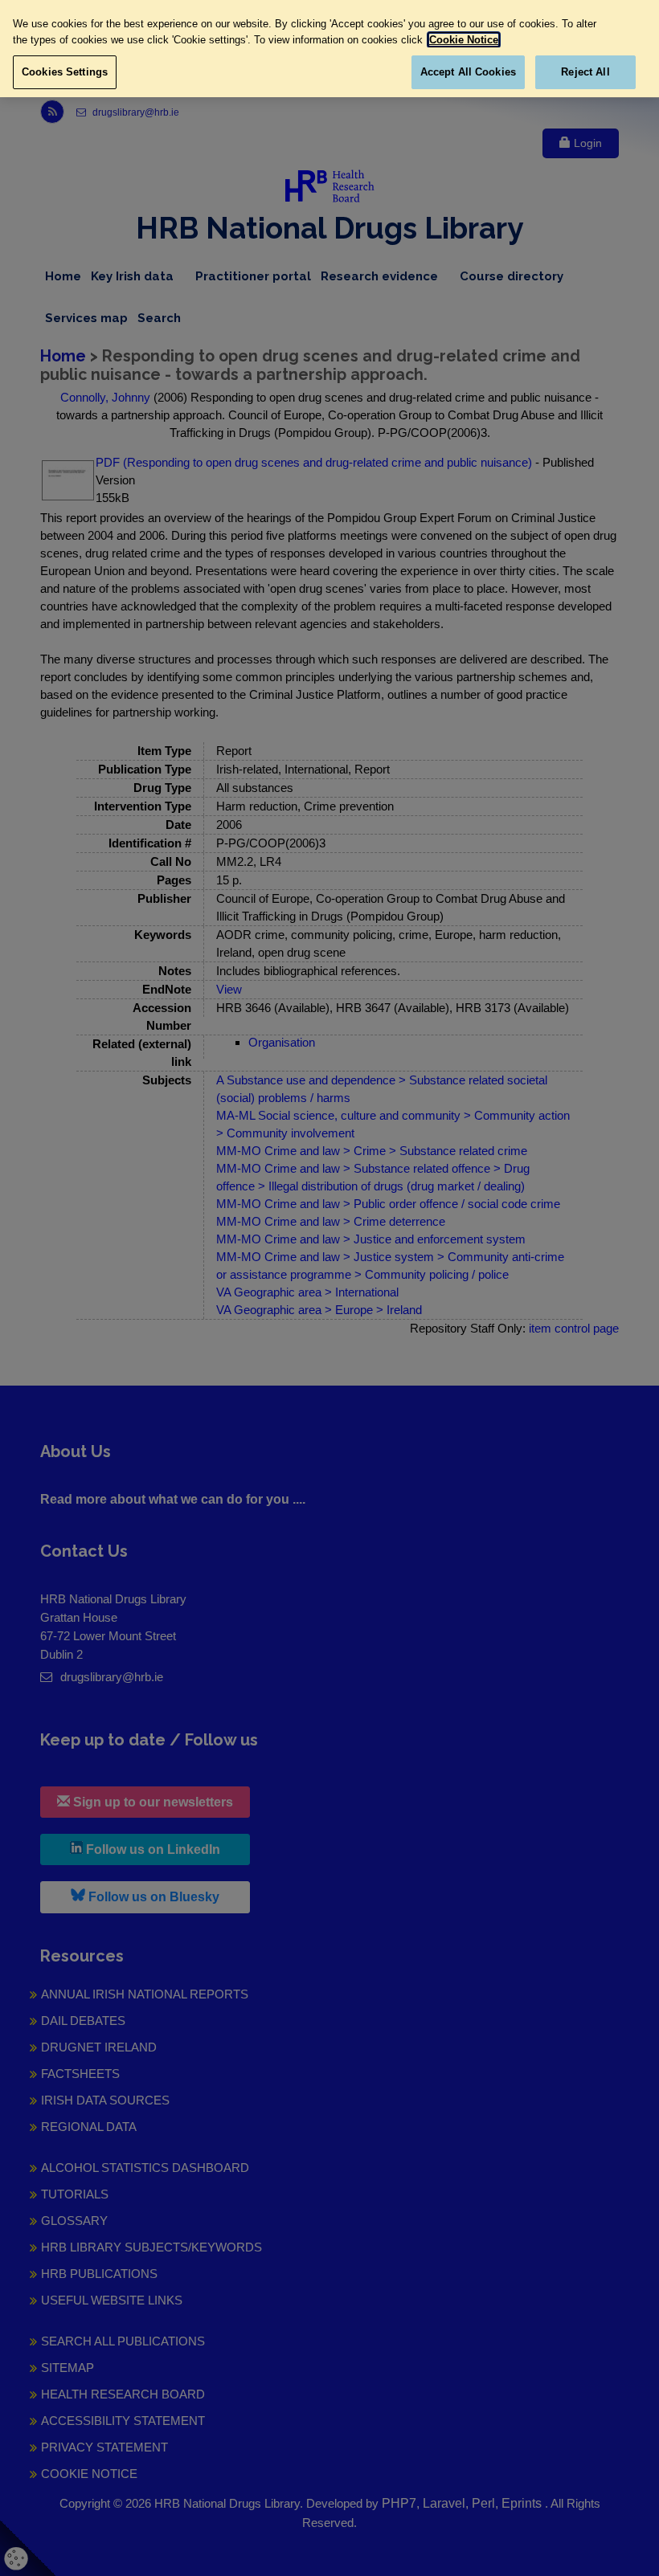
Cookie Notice (464, 40)
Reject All (585, 72)
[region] (329, 49)
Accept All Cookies (468, 72)
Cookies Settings (65, 72)
